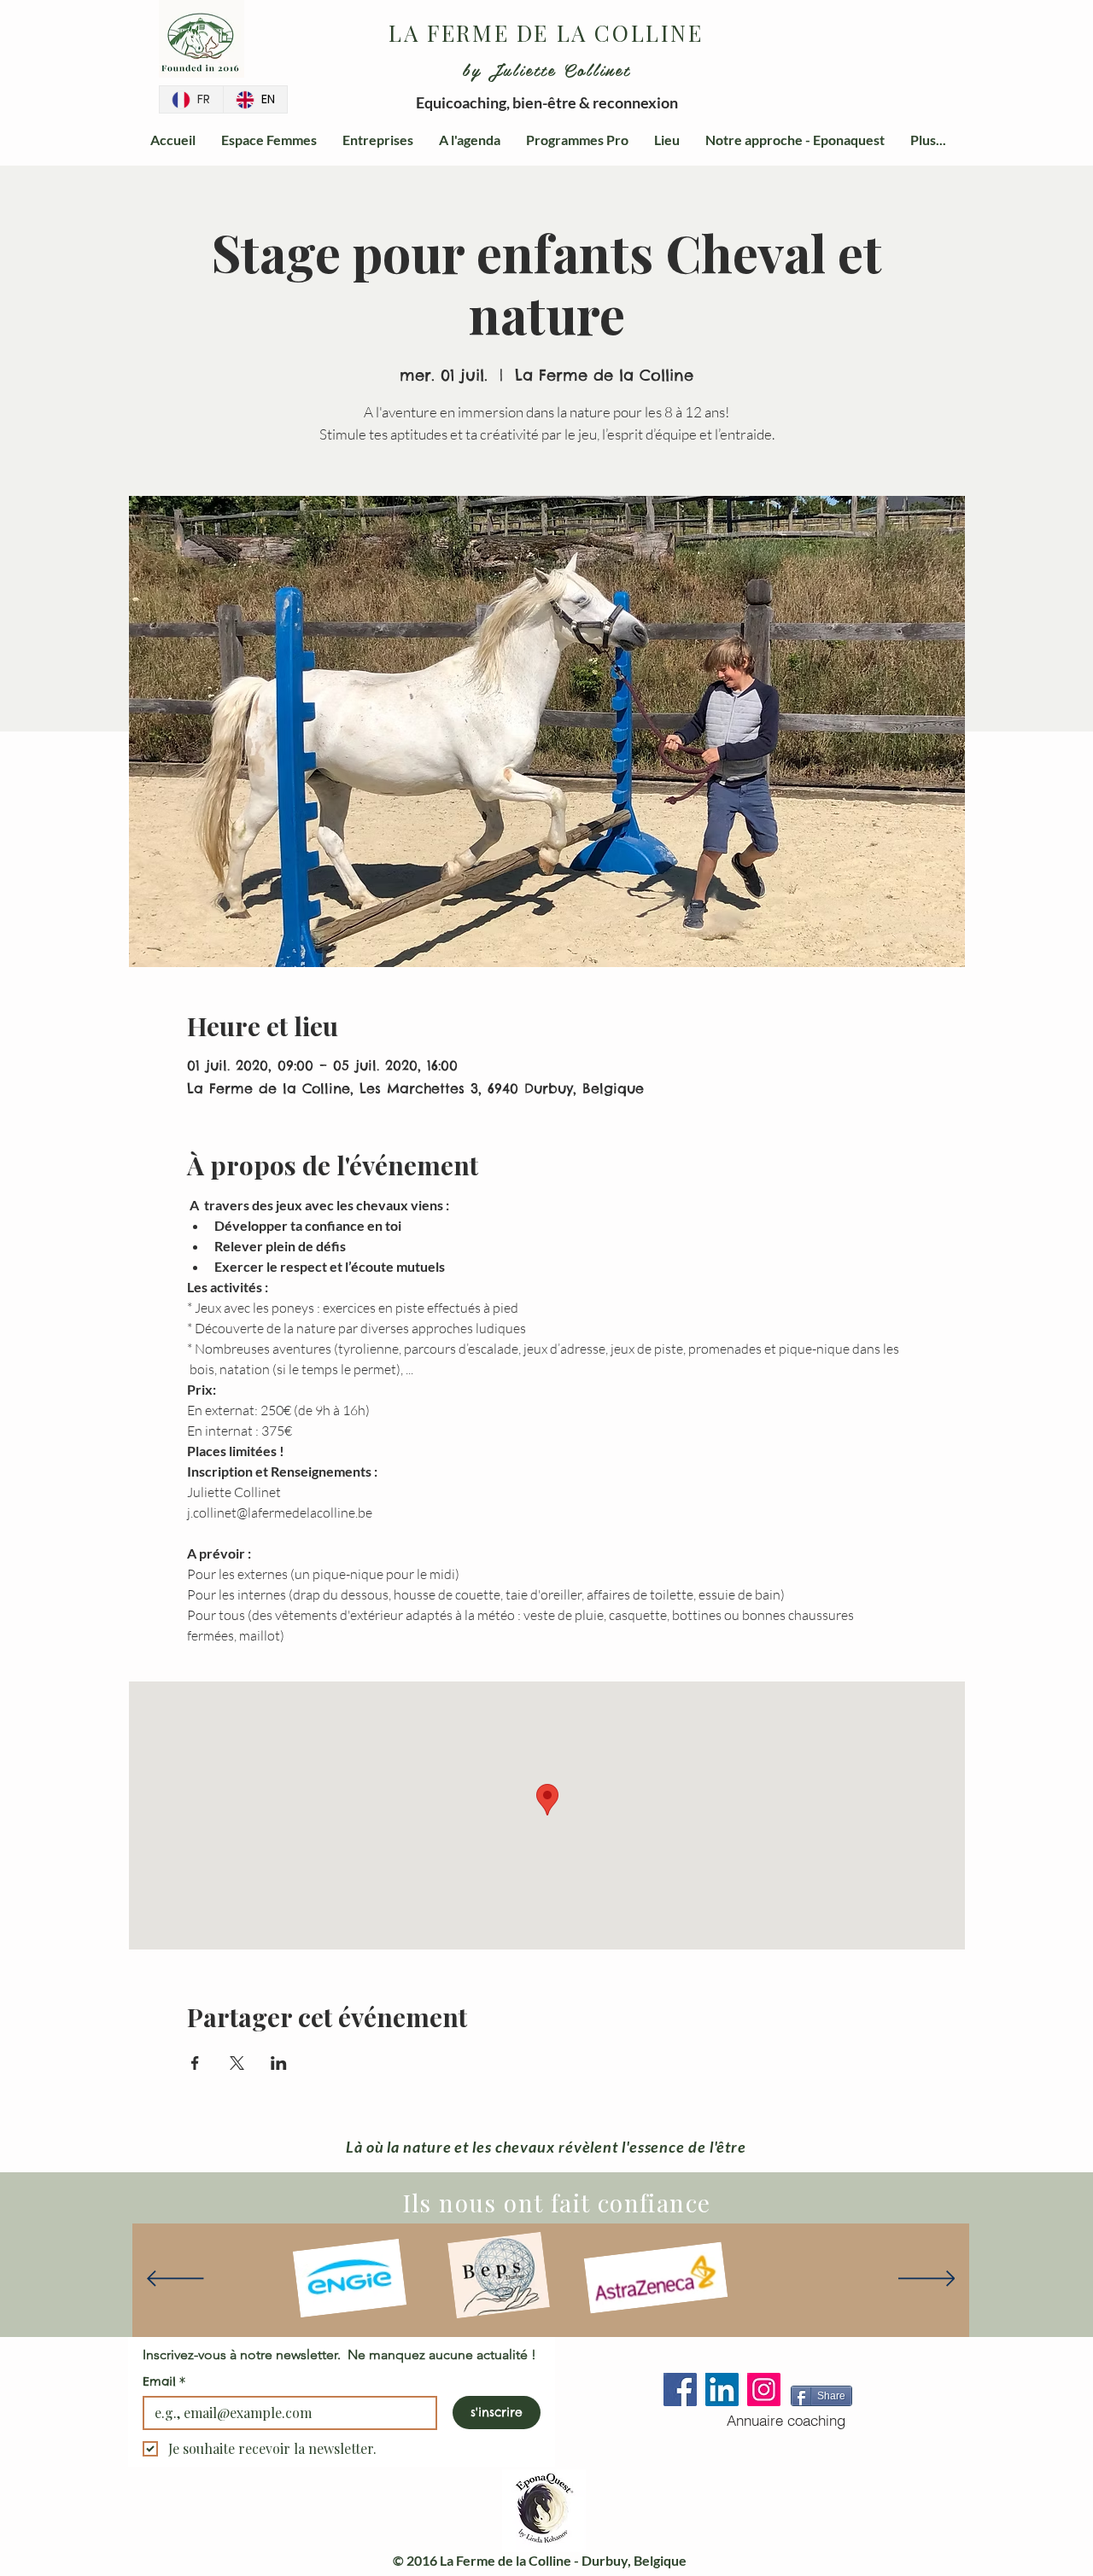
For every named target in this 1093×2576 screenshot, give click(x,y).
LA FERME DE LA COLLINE (546, 33)
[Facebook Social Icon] (680, 2390)
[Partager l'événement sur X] (237, 2063)
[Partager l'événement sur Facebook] (195, 2063)
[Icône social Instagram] (764, 2390)
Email (164, 2381)
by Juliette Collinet (546, 69)
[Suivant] (927, 2280)
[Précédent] (175, 2280)
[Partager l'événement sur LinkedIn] (279, 2063)
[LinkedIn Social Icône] (722, 2390)
